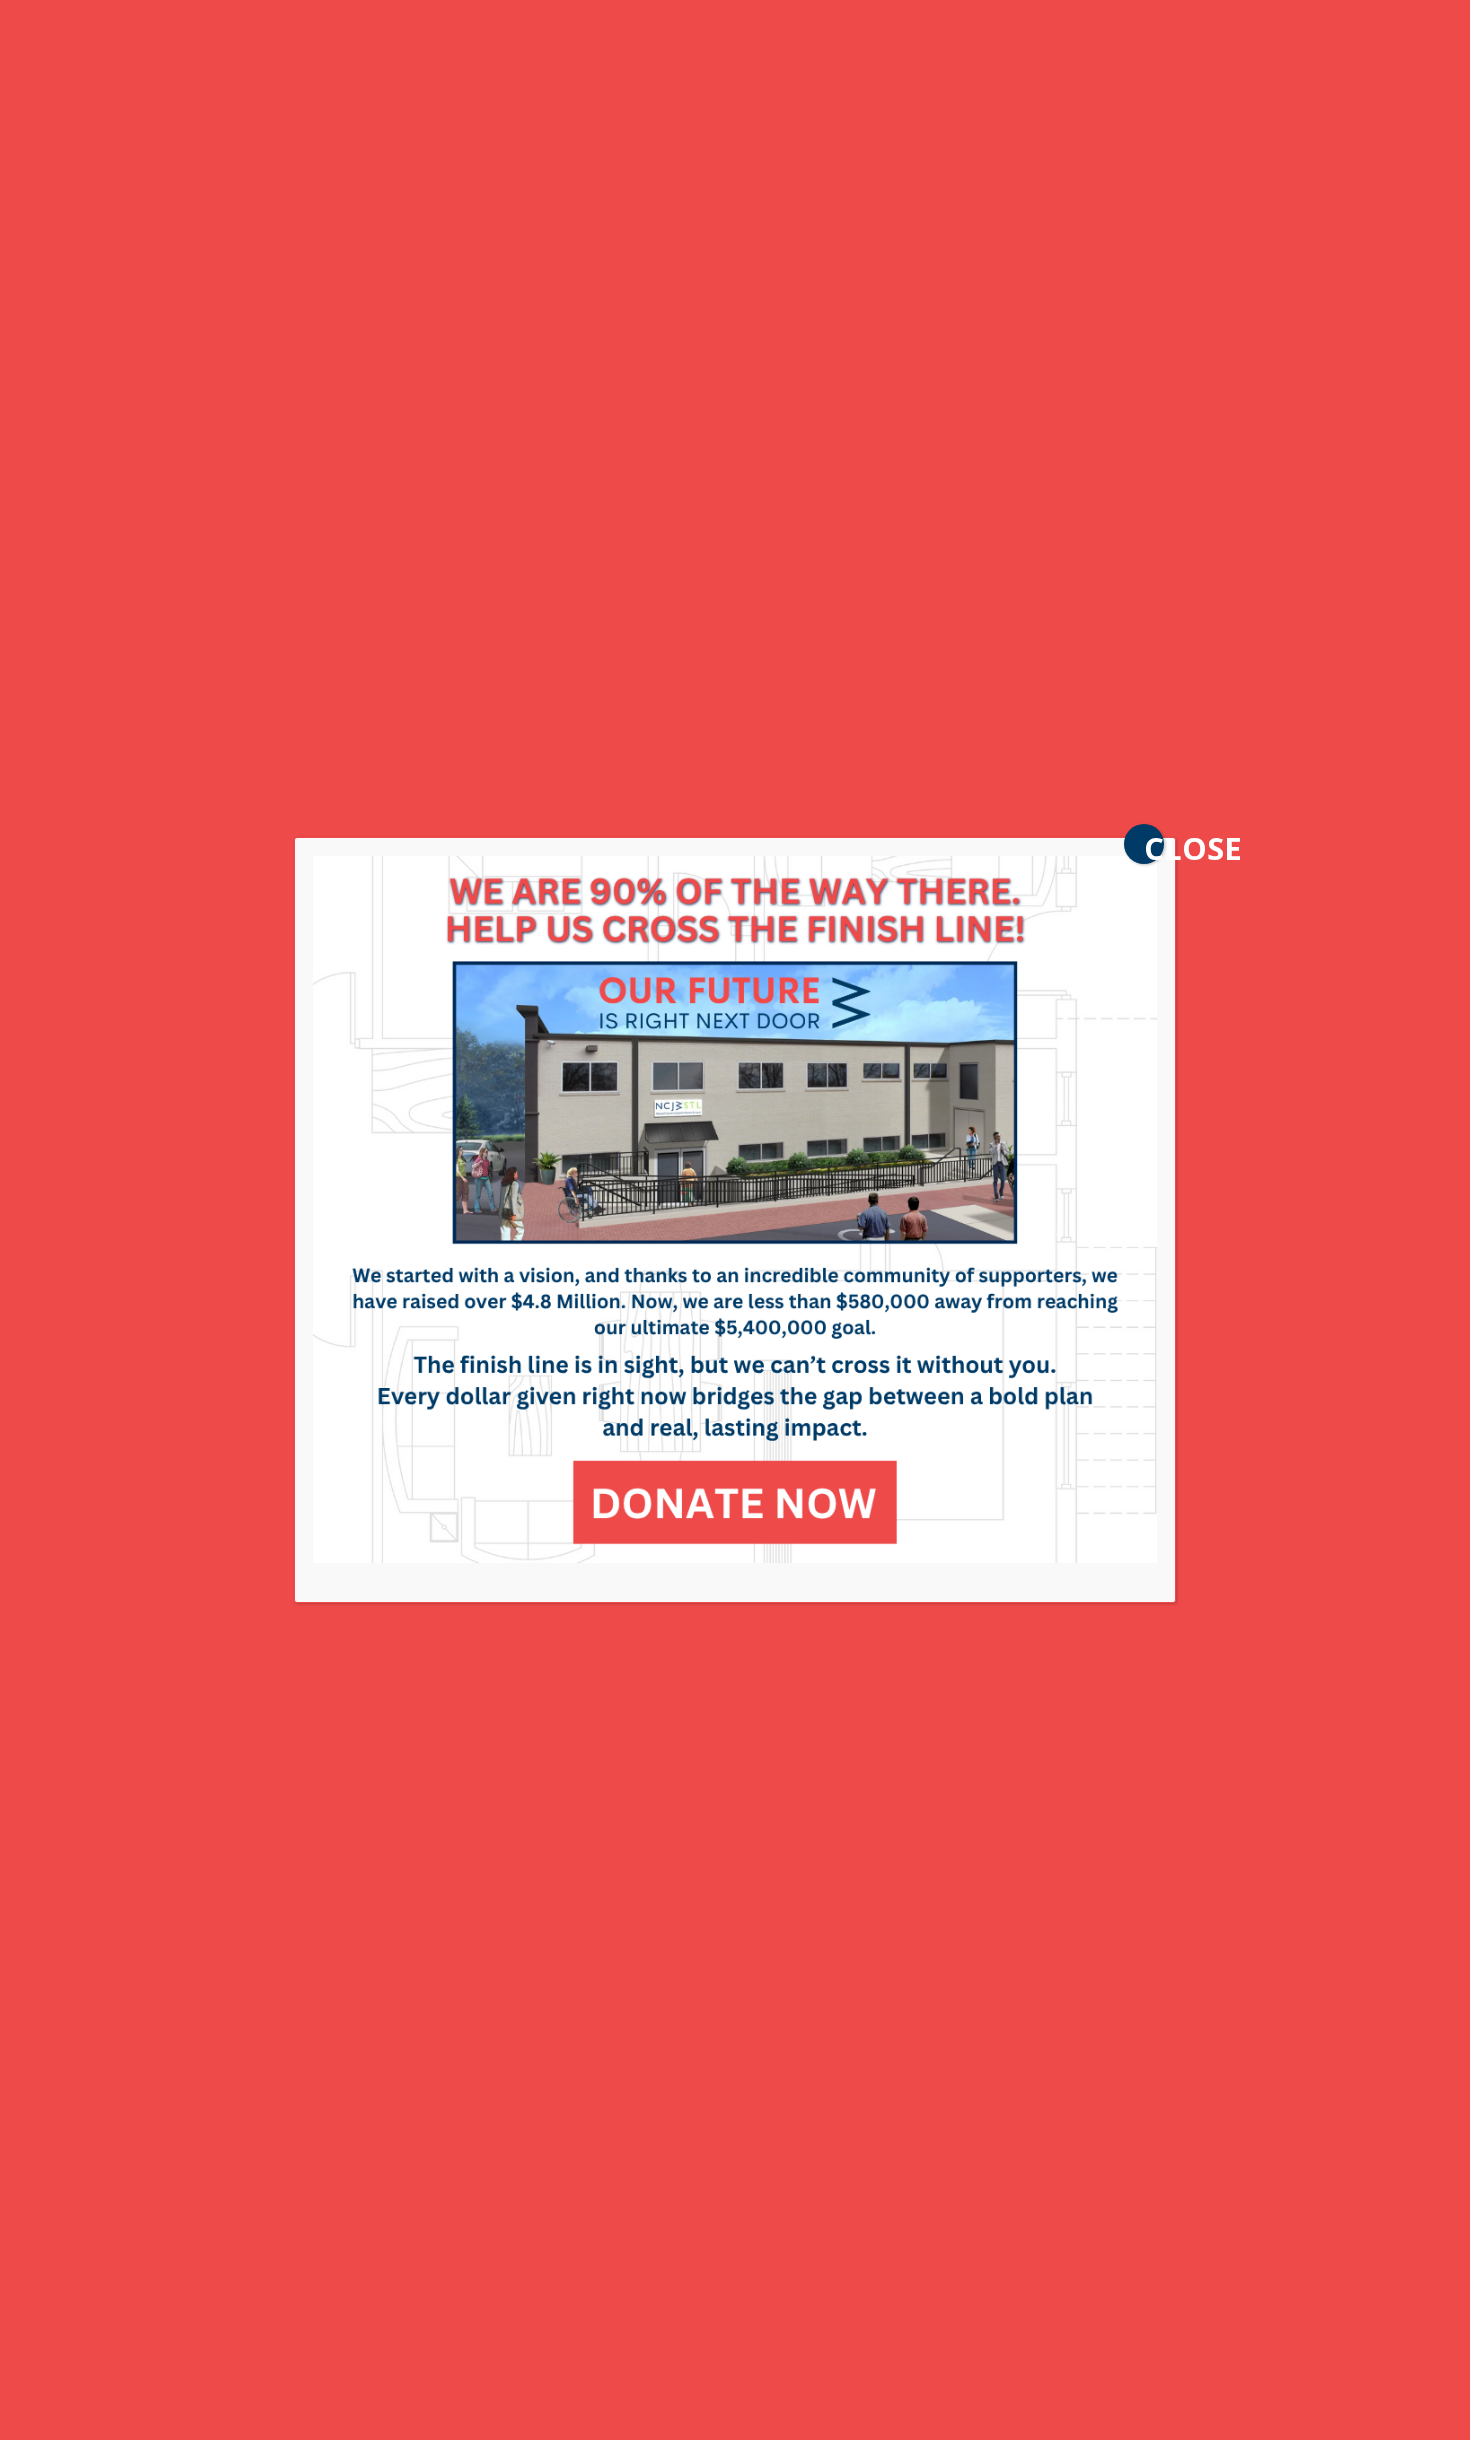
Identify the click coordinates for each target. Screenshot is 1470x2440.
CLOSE (1154, 845)
